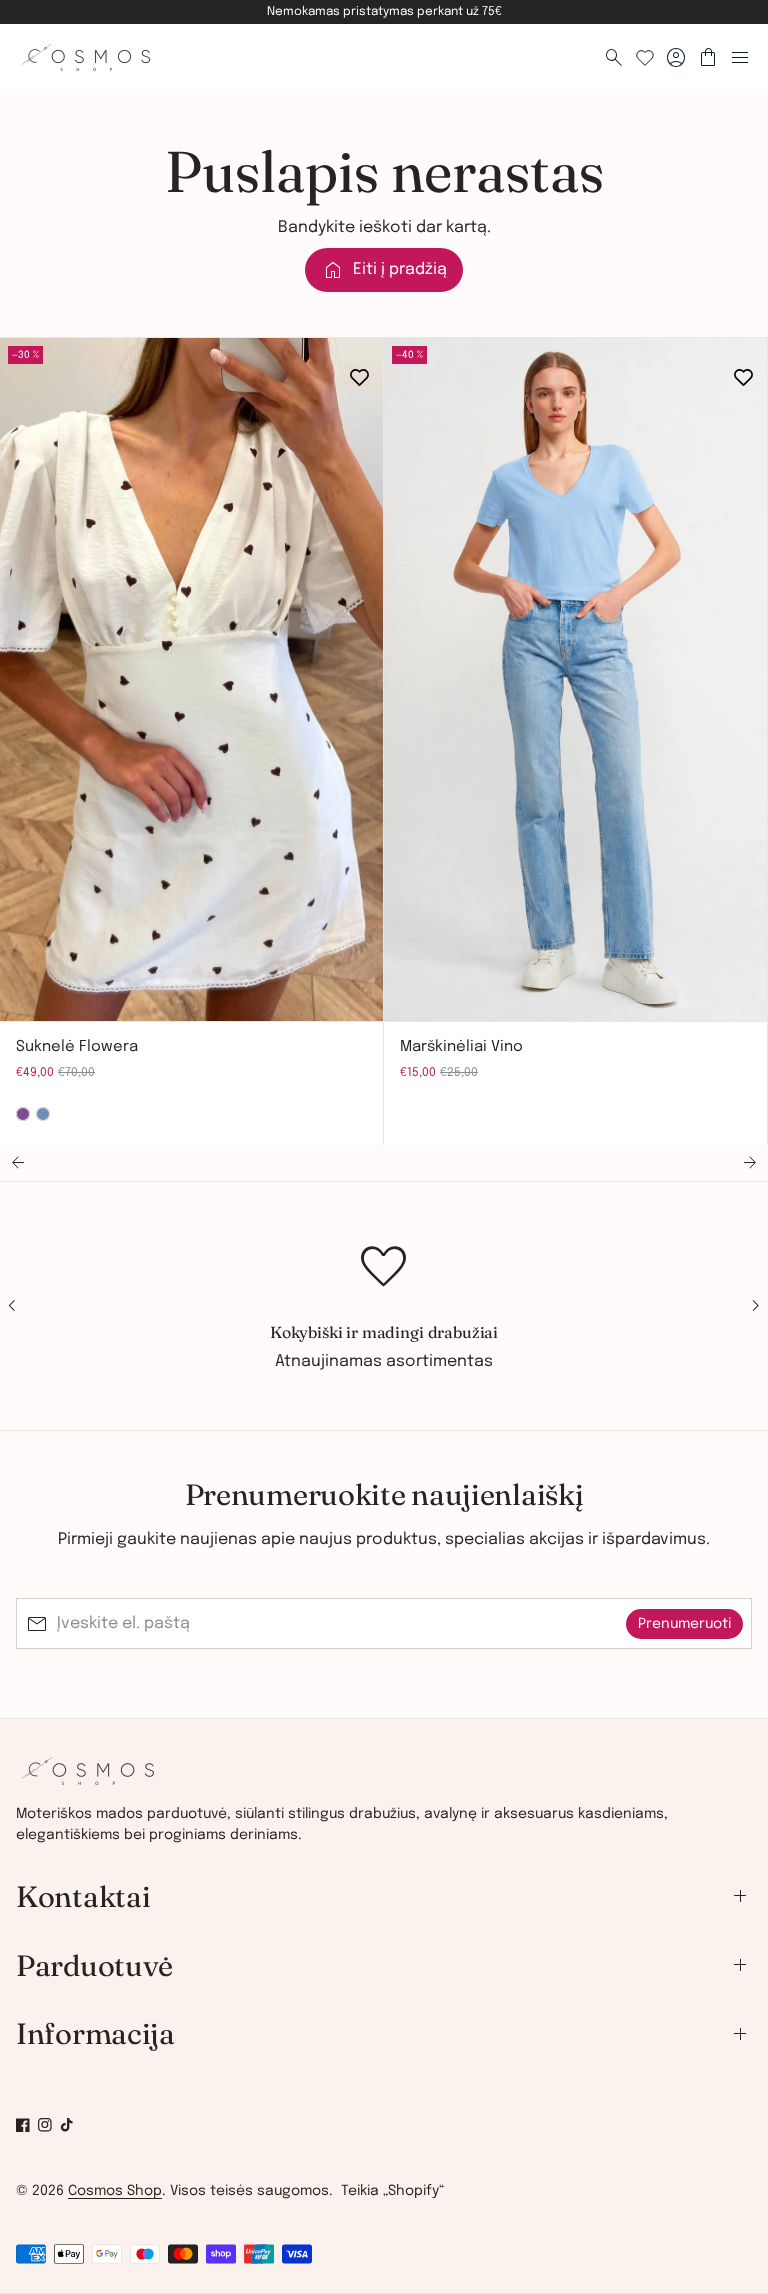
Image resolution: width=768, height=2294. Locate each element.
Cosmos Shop (115, 2191)
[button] (18, 1163)
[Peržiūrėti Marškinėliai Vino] (576, 679)
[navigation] (384, 1965)
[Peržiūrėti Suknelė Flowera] (192, 679)
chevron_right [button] (80, 988)
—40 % (409, 355)
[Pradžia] (88, 1779)
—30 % (25, 355)
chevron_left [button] (32, 988)
